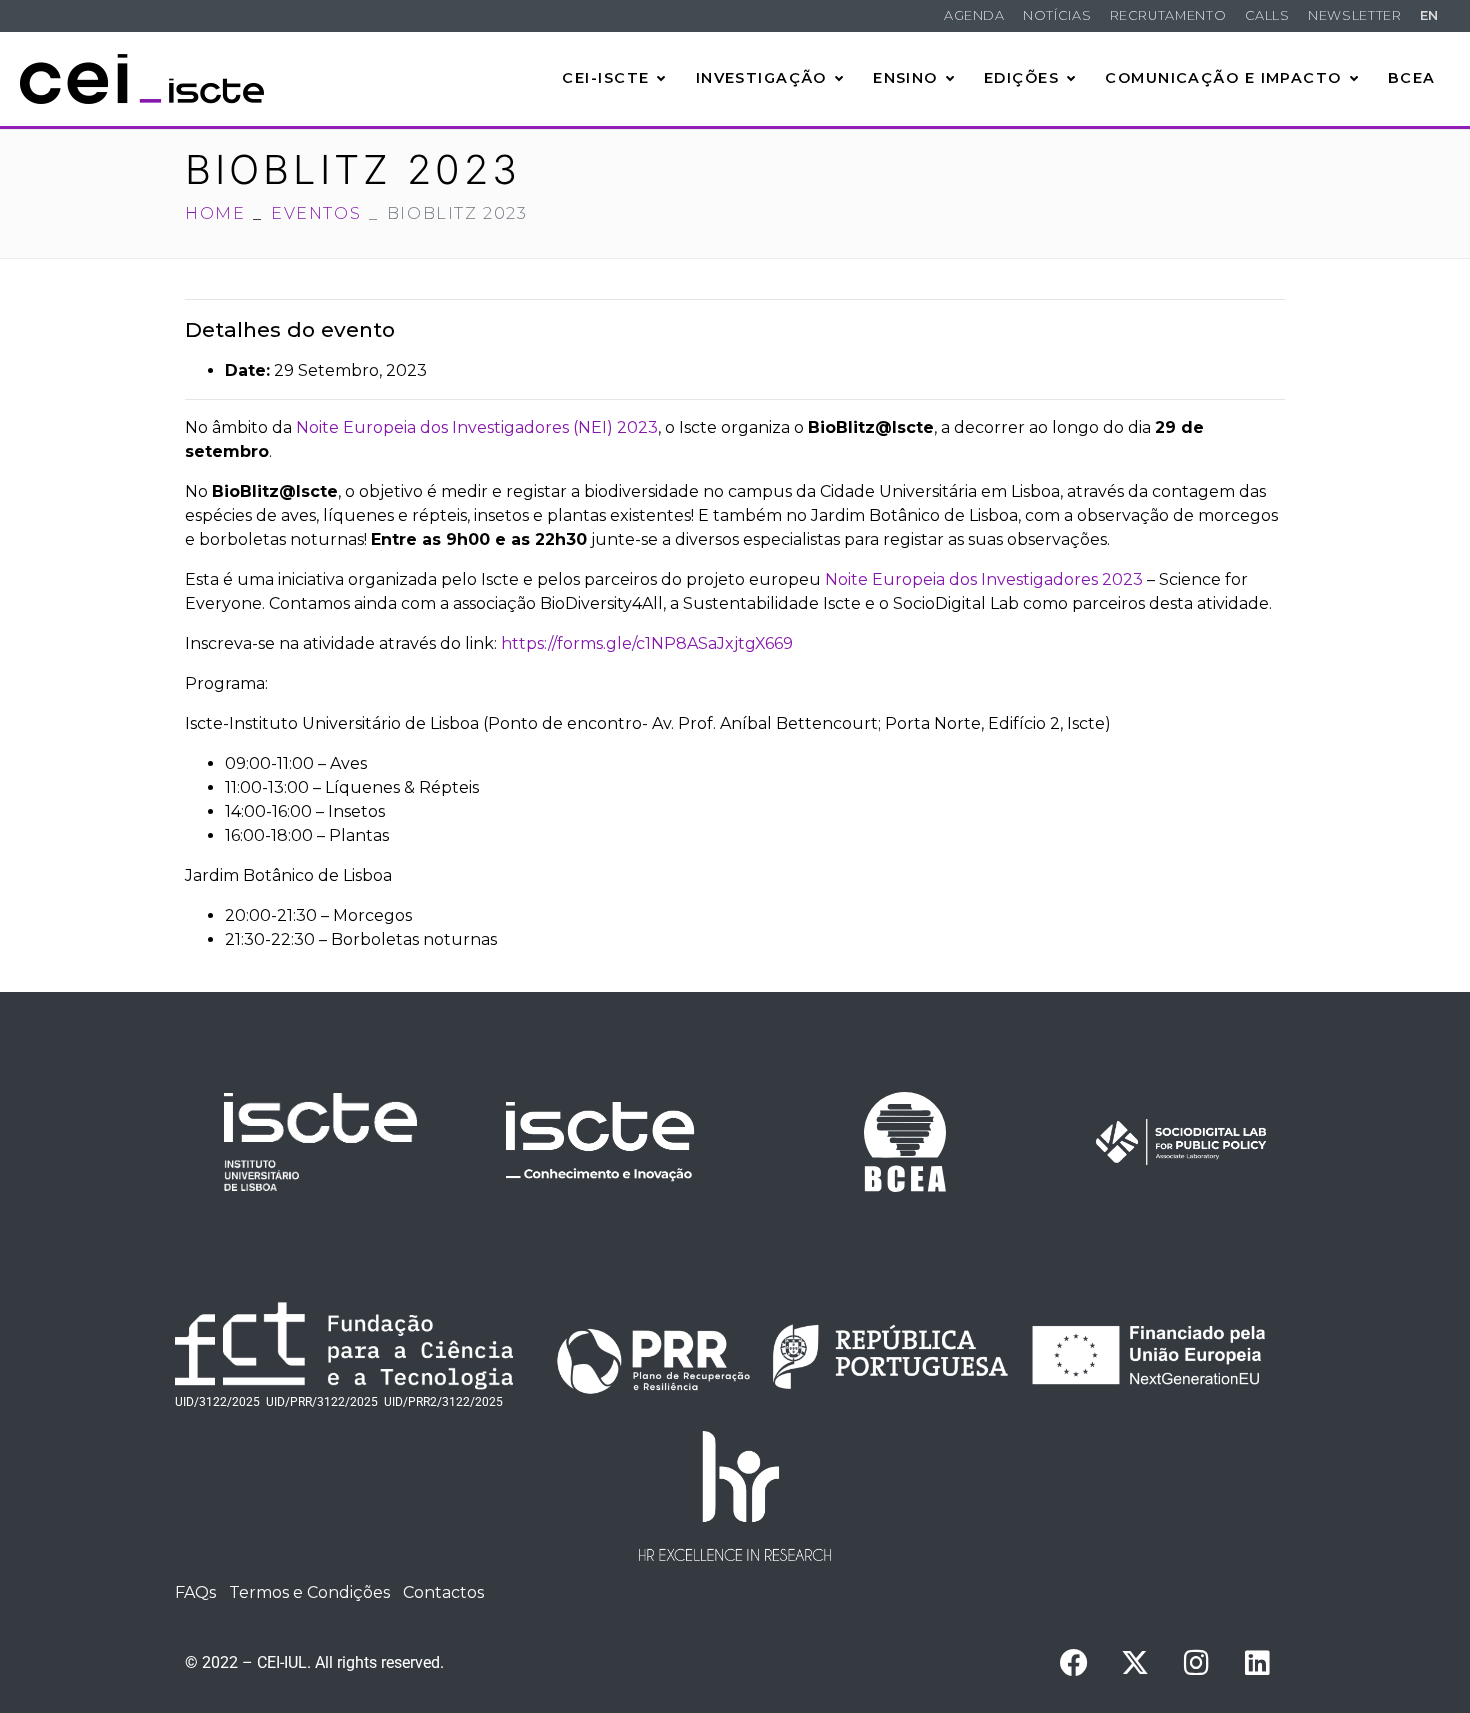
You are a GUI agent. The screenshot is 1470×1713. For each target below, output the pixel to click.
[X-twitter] (1135, 1663)
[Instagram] (1196, 1663)
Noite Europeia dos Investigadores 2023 (984, 579)
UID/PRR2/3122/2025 (443, 1402)
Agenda (974, 15)
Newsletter (1354, 15)
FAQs (195, 1592)
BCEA (1412, 78)
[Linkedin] (1257, 1663)
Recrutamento (1168, 15)
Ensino (905, 78)
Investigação (761, 78)
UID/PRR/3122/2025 (322, 1402)
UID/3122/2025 (217, 1402)
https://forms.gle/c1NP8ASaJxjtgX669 (647, 643)
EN (1429, 15)
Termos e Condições (309, 1592)
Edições (1021, 78)
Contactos (443, 1592)
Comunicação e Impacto (1223, 78)
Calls (1267, 15)
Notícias (1057, 15)
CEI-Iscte (605, 78)
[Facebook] (1074, 1663)
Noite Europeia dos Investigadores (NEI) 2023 (477, 427)
